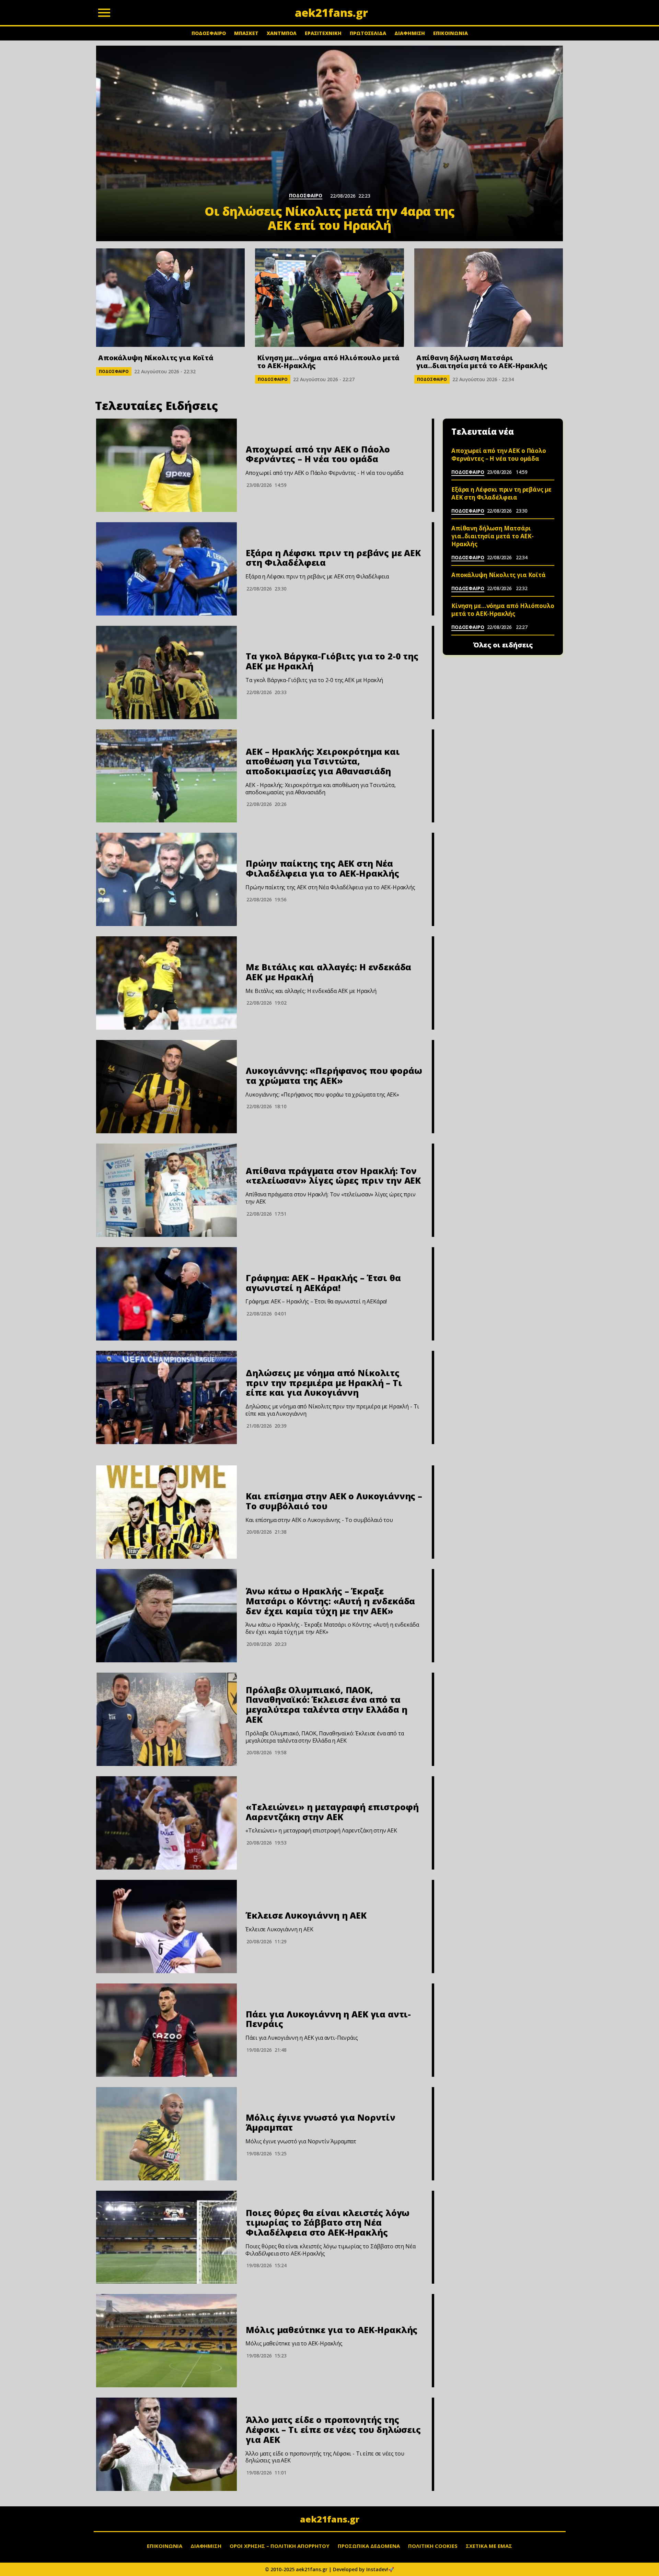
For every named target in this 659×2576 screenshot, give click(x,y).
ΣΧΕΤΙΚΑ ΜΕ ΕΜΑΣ (489, 2546)
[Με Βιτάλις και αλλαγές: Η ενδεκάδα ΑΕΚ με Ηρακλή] (166, 983)
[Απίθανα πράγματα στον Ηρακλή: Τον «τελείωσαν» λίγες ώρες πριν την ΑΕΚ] (166, 1190)
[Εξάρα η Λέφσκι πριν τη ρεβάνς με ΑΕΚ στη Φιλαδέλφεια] (166, 569)
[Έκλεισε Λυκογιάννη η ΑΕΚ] (166, 1927)
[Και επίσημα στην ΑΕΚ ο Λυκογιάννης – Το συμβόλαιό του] (166, 1512)
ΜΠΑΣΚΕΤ (246, 33)
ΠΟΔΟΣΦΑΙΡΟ (209, 33)
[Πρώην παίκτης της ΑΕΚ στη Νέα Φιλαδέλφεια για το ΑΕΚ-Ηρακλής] (166, 879)
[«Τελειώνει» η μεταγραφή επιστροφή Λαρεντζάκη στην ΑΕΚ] (166, 1823)
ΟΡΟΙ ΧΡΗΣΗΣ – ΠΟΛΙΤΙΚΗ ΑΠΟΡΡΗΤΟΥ (280, 2546)
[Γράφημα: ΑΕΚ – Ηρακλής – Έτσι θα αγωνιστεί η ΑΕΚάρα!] (166, 1294)
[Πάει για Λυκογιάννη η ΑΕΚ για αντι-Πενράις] (166, 2030)
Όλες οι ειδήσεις (503, 645)
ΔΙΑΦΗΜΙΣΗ (410, 33)
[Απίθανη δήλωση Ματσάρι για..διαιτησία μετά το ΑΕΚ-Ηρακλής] (489, 298)
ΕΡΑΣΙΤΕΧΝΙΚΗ (323, 33)
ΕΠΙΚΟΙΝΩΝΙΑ (450, 33)
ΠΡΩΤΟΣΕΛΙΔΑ (368, 33)
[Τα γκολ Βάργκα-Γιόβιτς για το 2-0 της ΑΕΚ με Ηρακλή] (166, 672)
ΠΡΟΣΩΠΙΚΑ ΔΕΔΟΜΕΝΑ (369, 2546)
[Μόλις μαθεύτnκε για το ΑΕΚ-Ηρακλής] (166, 2341)
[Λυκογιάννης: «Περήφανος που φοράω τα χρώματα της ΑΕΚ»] (166, 1087)
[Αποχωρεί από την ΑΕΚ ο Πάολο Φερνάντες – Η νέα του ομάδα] (166, 465)
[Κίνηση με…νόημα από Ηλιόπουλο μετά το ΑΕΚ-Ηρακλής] (329, 298)
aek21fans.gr (330, 2519)
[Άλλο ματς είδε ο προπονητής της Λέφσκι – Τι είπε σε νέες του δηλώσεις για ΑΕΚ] (166, 2444)
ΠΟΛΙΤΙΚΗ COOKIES (433, 2546)
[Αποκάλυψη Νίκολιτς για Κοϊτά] (170, 298)
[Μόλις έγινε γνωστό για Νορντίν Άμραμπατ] (166, 2134)
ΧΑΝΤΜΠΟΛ (282, 33)
